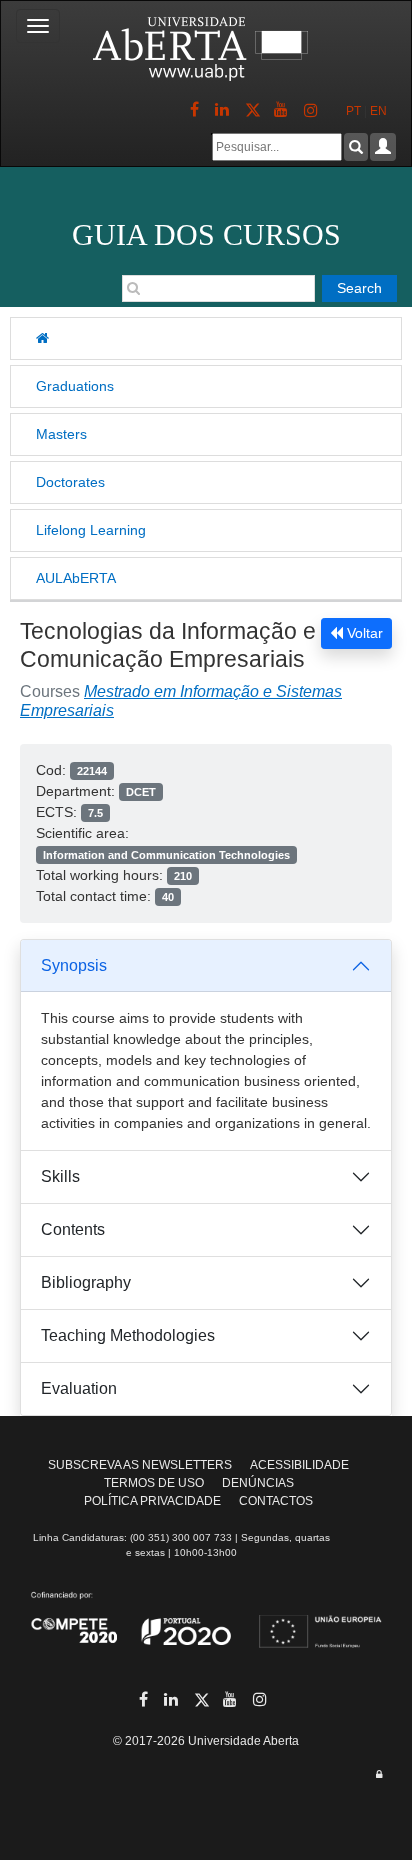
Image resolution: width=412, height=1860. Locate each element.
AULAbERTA (76, 578)
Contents (73, 1229)
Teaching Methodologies (128, 1335)
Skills (60, 1176)
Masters (61, 434)
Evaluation (79, 1388)
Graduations (75, 386)
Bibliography (86, 1282)
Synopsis (74, 965)
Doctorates (70, 482)
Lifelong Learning (91, 530)
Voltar (363, 633)
